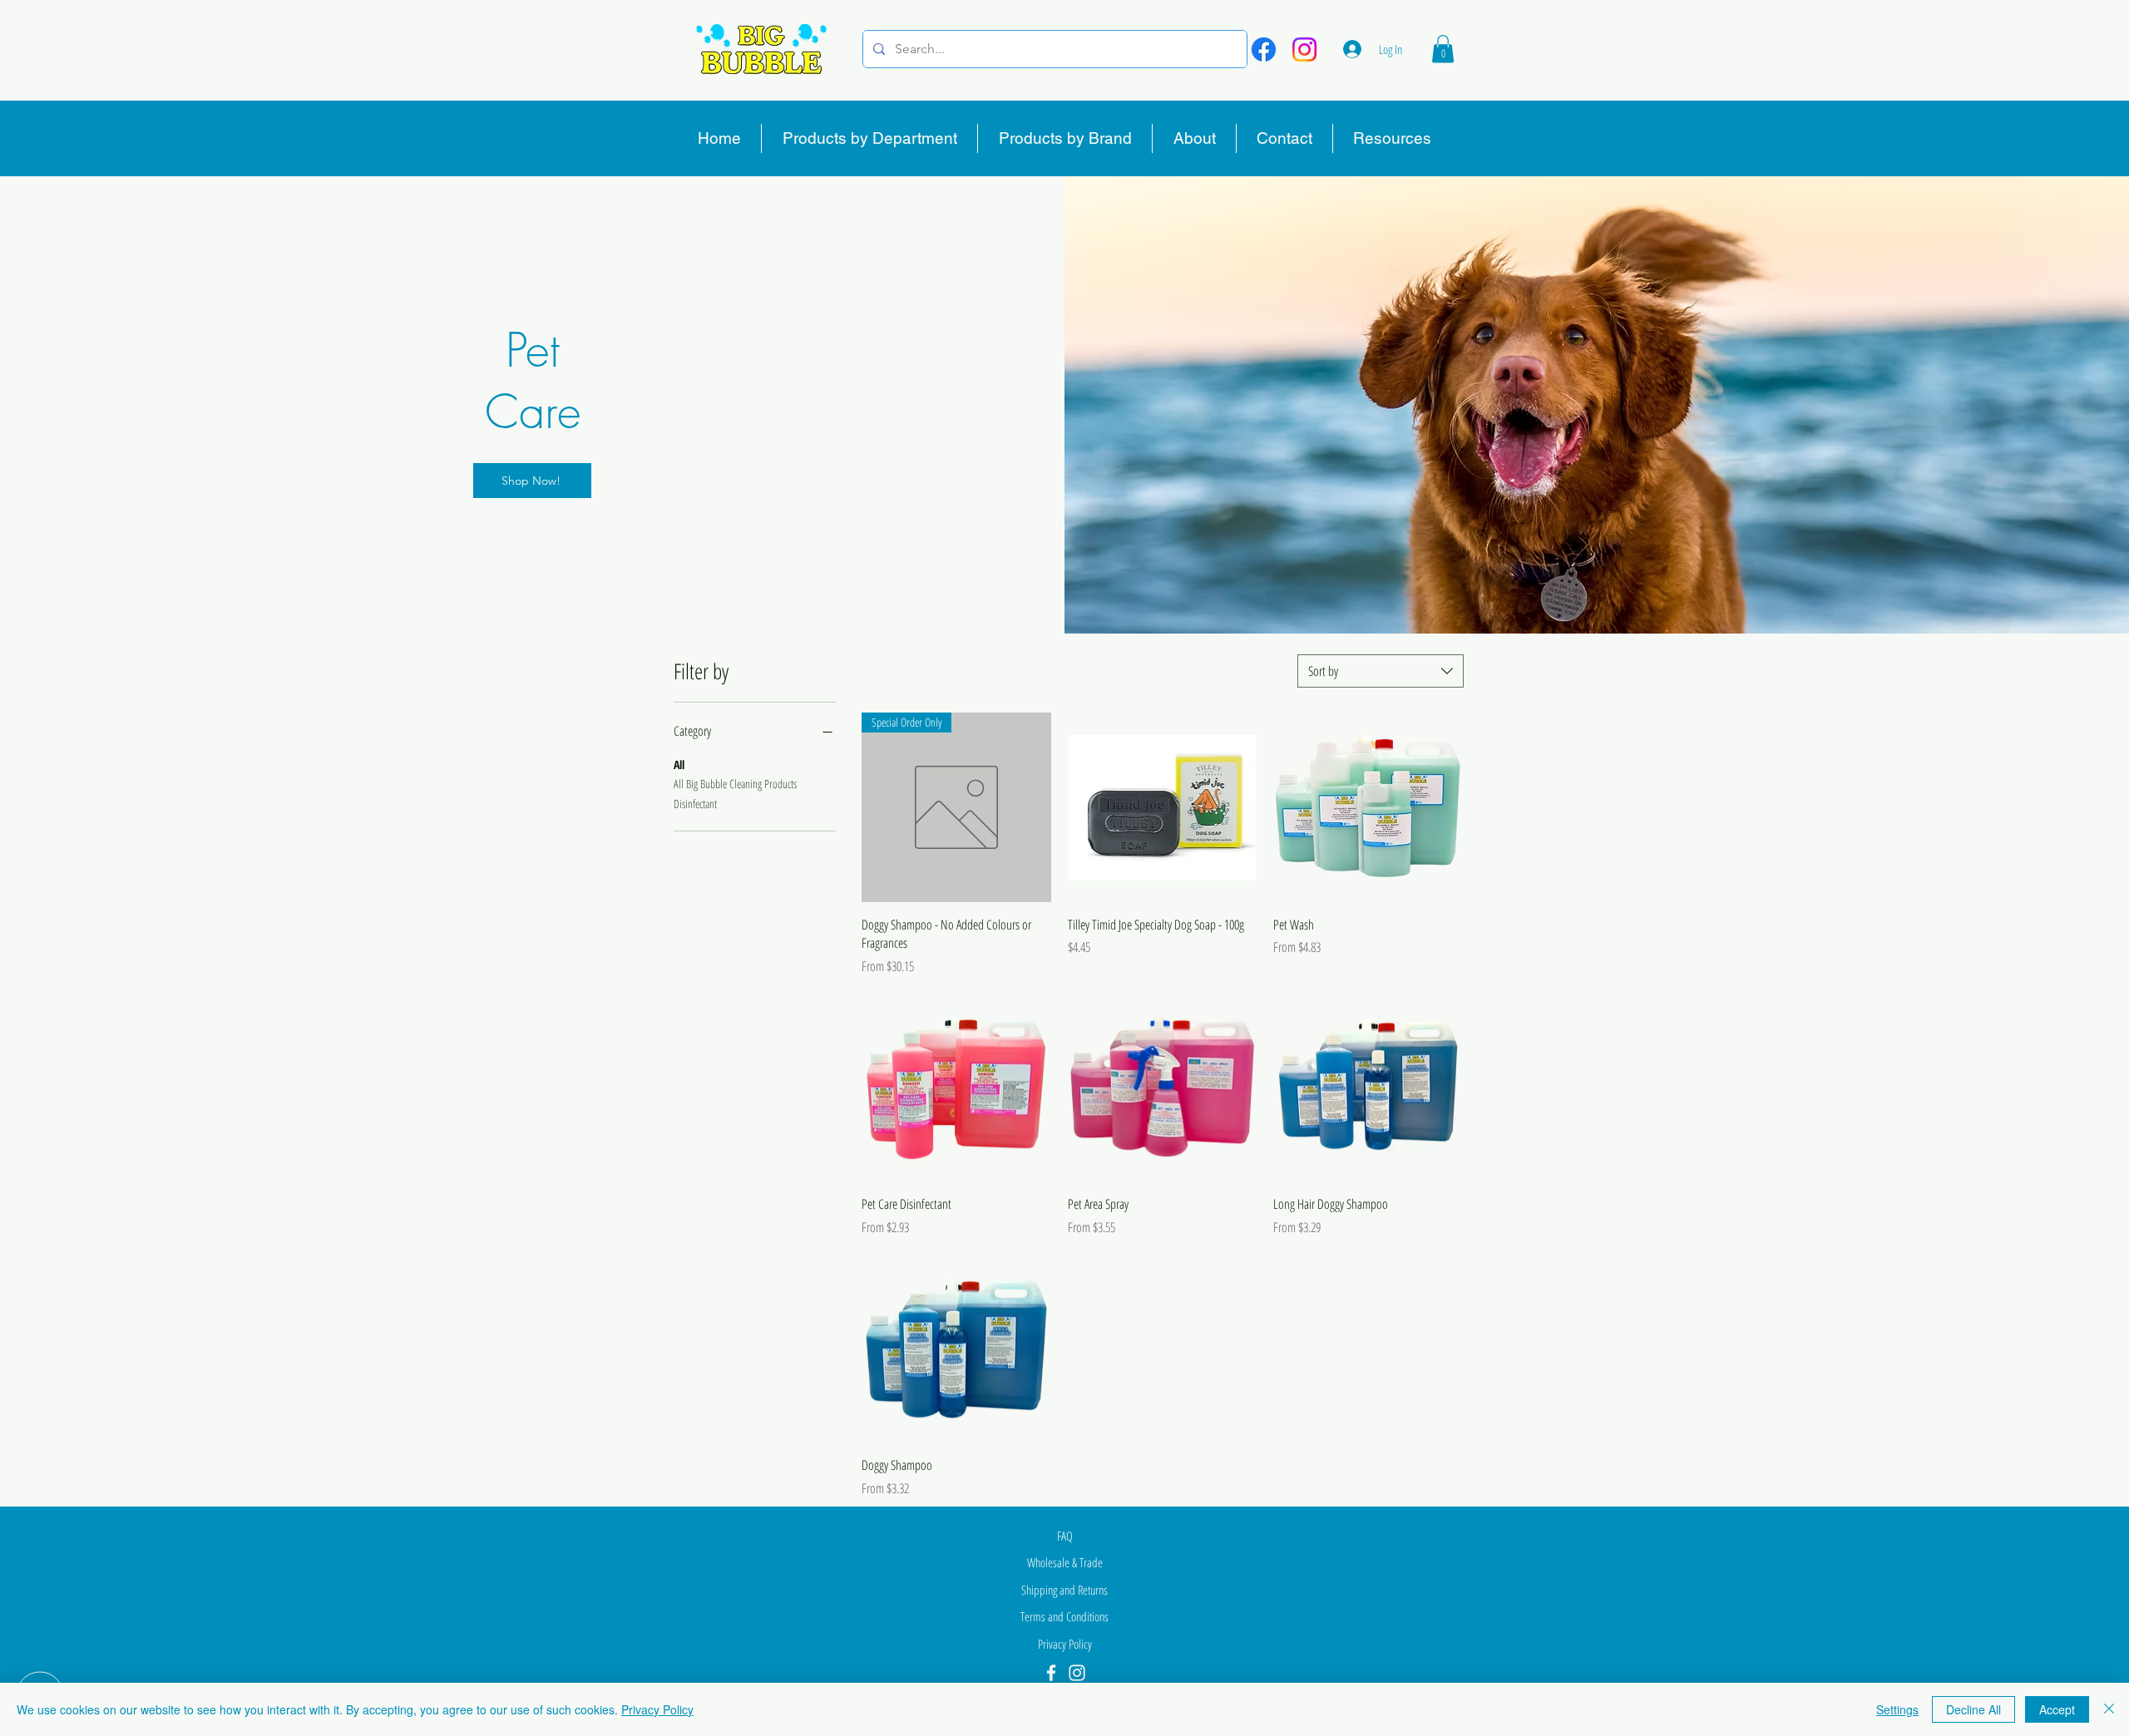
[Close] (2109, 1709)
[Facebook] (1264, 49)
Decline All (1973, 1709)
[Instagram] (1304, 49)
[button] (1443, 49)
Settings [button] (1897, 1709)
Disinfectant (695, 804)
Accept (2057, 1709)
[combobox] (1381, 671)
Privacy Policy (657, 1709)
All (679, 764)
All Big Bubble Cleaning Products (735, 784)
